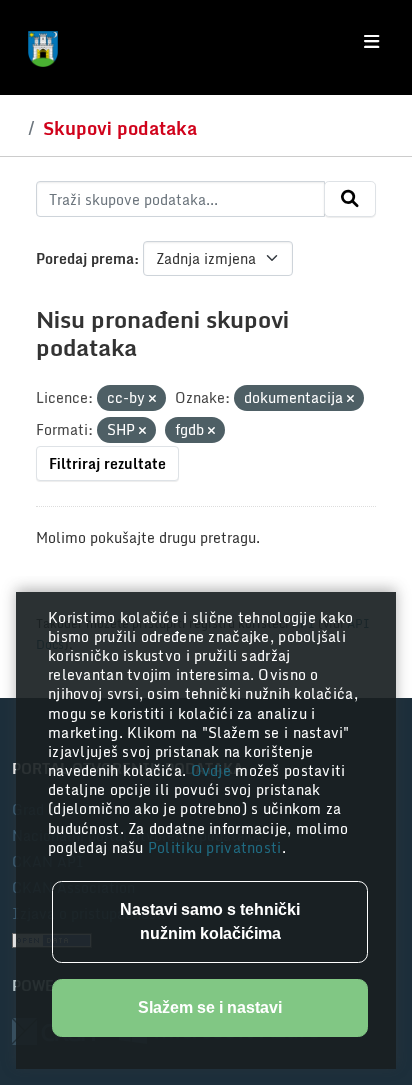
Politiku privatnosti (215, 847)
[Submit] (350, 199)
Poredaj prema (85, 258)
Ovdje (213, 770)
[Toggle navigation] (371, 42)
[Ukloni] (152, 399)
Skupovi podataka (120, 128)
